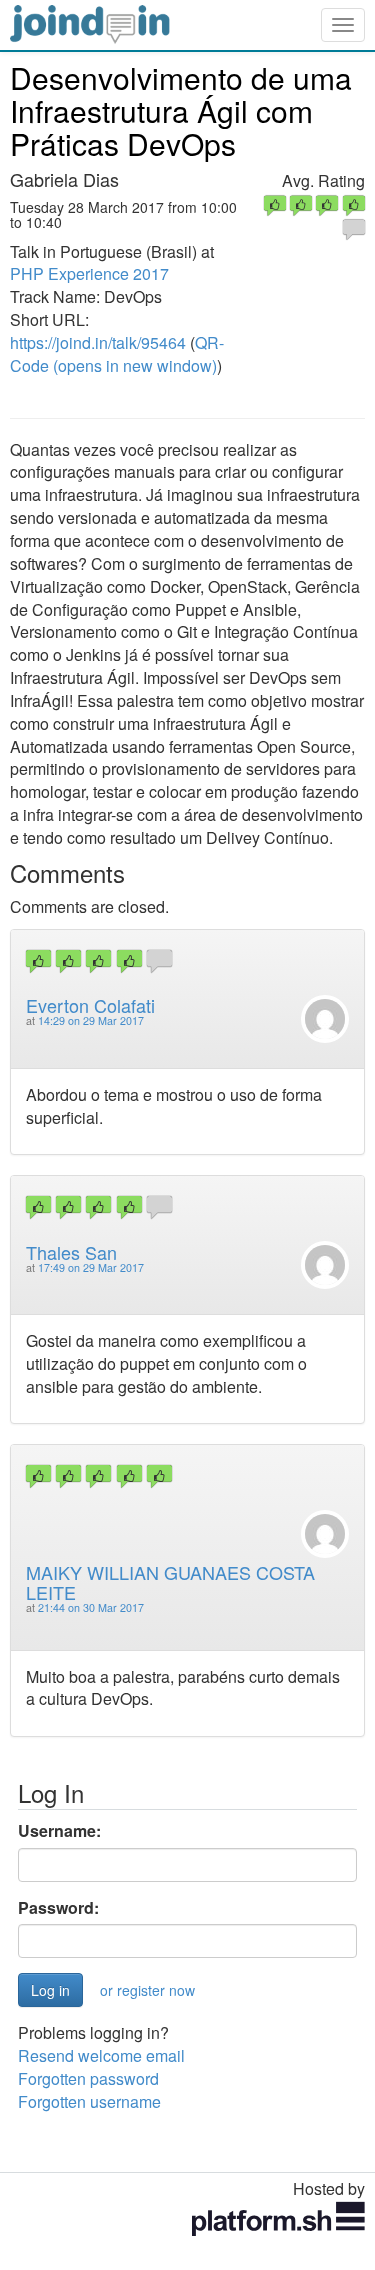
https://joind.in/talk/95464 (98, 342)
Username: (59, 1831)
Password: (58, 1908)
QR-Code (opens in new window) (117, 354)
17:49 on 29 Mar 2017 (91, 1267)
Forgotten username (89, 2101)
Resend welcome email (101, 2055)
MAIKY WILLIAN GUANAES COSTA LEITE (170, 1582)
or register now (147, 1990)
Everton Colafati (90, 1005)
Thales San (71, 1252)
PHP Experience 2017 (89, 273)
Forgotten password (88, 2078)
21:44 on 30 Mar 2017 (91, 1607)
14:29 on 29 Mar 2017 (91, 1020)
